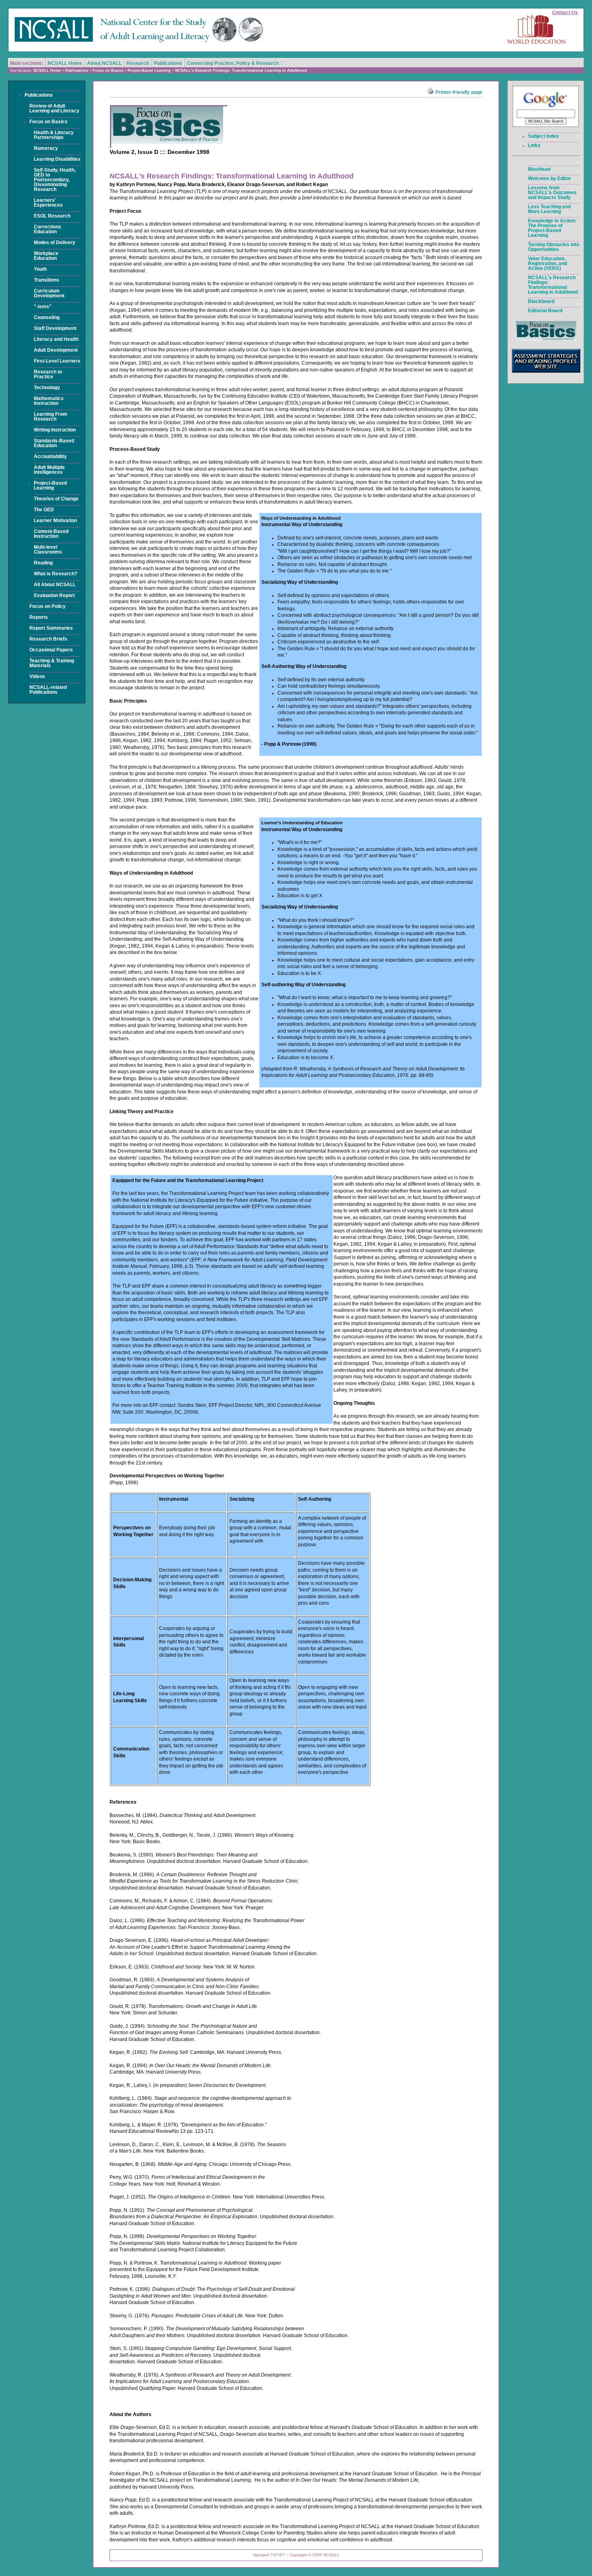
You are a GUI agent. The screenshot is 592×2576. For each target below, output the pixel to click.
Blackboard (541, 301)
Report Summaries (51, 628)
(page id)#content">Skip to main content (559, 2)
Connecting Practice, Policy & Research (233, 63)
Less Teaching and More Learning (549, 209)
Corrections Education (48, 229)
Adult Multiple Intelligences (49, 470)
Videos (37, 676)
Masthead (539, 169)
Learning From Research (51, 417)
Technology (47, 388)
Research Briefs (48, 639)
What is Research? (56, 574)
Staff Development (55, 328)
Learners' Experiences (48, 203)
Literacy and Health (56, 339)
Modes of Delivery (55, 243)
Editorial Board (545, 311)
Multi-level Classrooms (48, 550)
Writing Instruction (55, 430)
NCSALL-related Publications (48, 690)
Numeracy (46, 148)
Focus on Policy (48, 606)
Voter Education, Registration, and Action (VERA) (547, 263)
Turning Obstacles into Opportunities (554, 247)
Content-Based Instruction (51, 534)
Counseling (47, 317)
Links (534, 145)
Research (138, 63)
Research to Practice (48, 374)
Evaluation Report (54, 595)
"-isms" (43, 307)
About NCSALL (104, 63)
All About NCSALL (55, 585)
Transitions (47, 280)
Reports (39, 617)
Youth (40, 269)
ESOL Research (52, 216)
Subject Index (543, 136)
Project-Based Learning (149, 71)
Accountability (50, 456)
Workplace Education (46, 256)
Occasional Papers (51, 650)
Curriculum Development (49, 293)
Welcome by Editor (550, 178)
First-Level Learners (57, 361)
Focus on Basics (108, 71)
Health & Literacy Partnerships (54, 135)
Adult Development (56, 350)
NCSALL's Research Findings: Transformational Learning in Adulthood (241, 71)
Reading (43, 563)
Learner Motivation (55, 521)
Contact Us (565, 12)
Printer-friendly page (458, 92)
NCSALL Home (65, 63)
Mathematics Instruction (49, 401)
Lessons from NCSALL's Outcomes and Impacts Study (552, 193)
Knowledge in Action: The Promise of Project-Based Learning (552, 228)
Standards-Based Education (54, 443)
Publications (168, 63)
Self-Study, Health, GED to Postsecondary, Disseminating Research (55, 180)
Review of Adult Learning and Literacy (54, 108)
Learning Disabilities (57, 159)
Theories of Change (56, 499)
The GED (44, 510)
